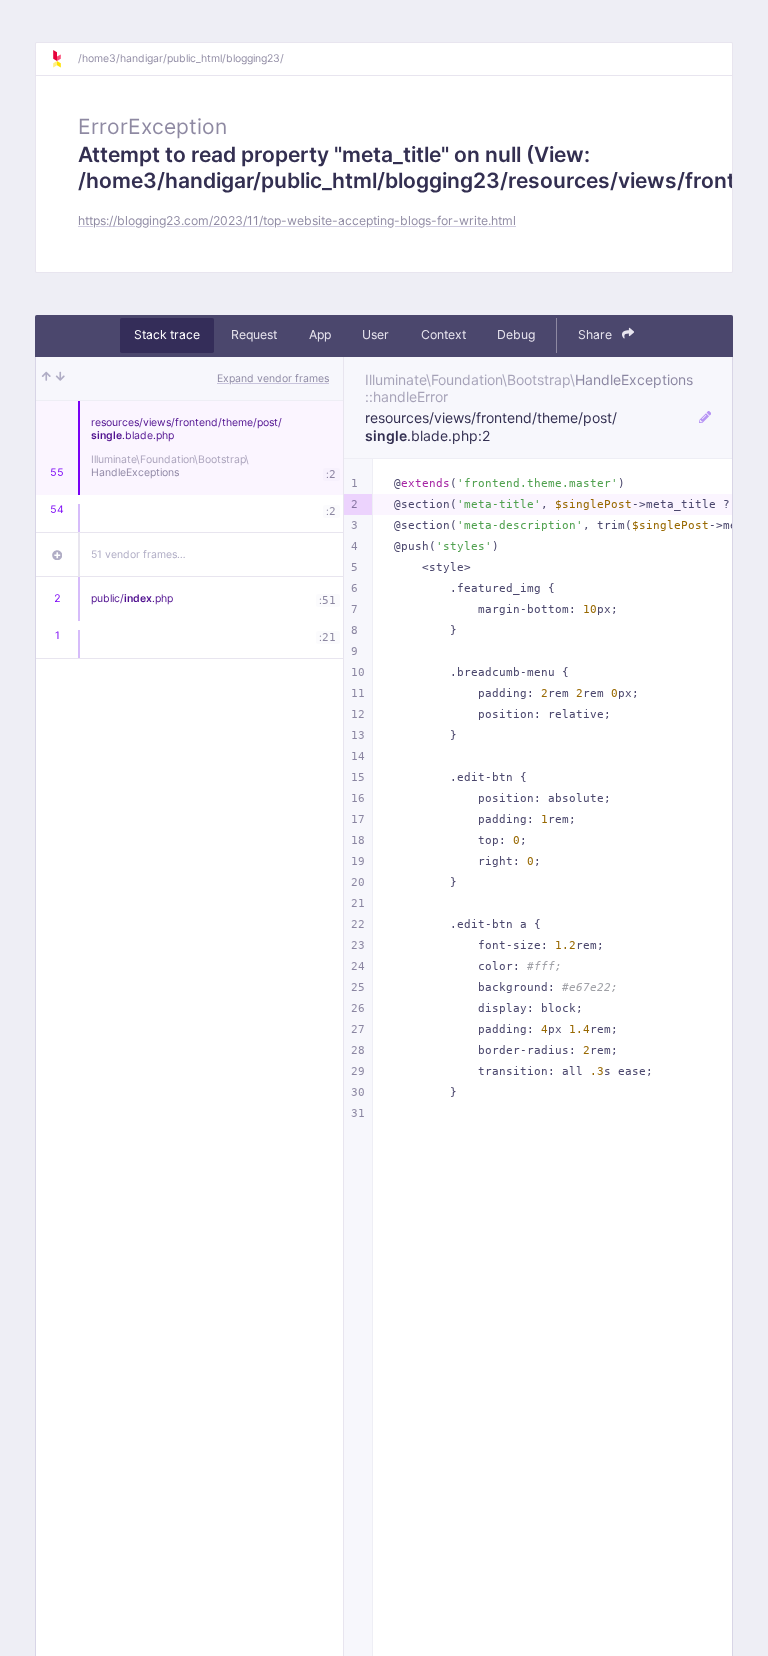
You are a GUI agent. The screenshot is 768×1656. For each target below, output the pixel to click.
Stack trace (167, 334)
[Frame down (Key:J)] (60, 379)
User (375, 334)
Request (254, 334)
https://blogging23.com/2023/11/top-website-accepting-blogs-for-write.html (297, 220)
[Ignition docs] (64, 59)
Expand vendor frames (273, 378)
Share (596, 334)
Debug (516, 334)
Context (443, 334)
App (320, 334)
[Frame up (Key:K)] (46, 379)
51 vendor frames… (138, 554)
